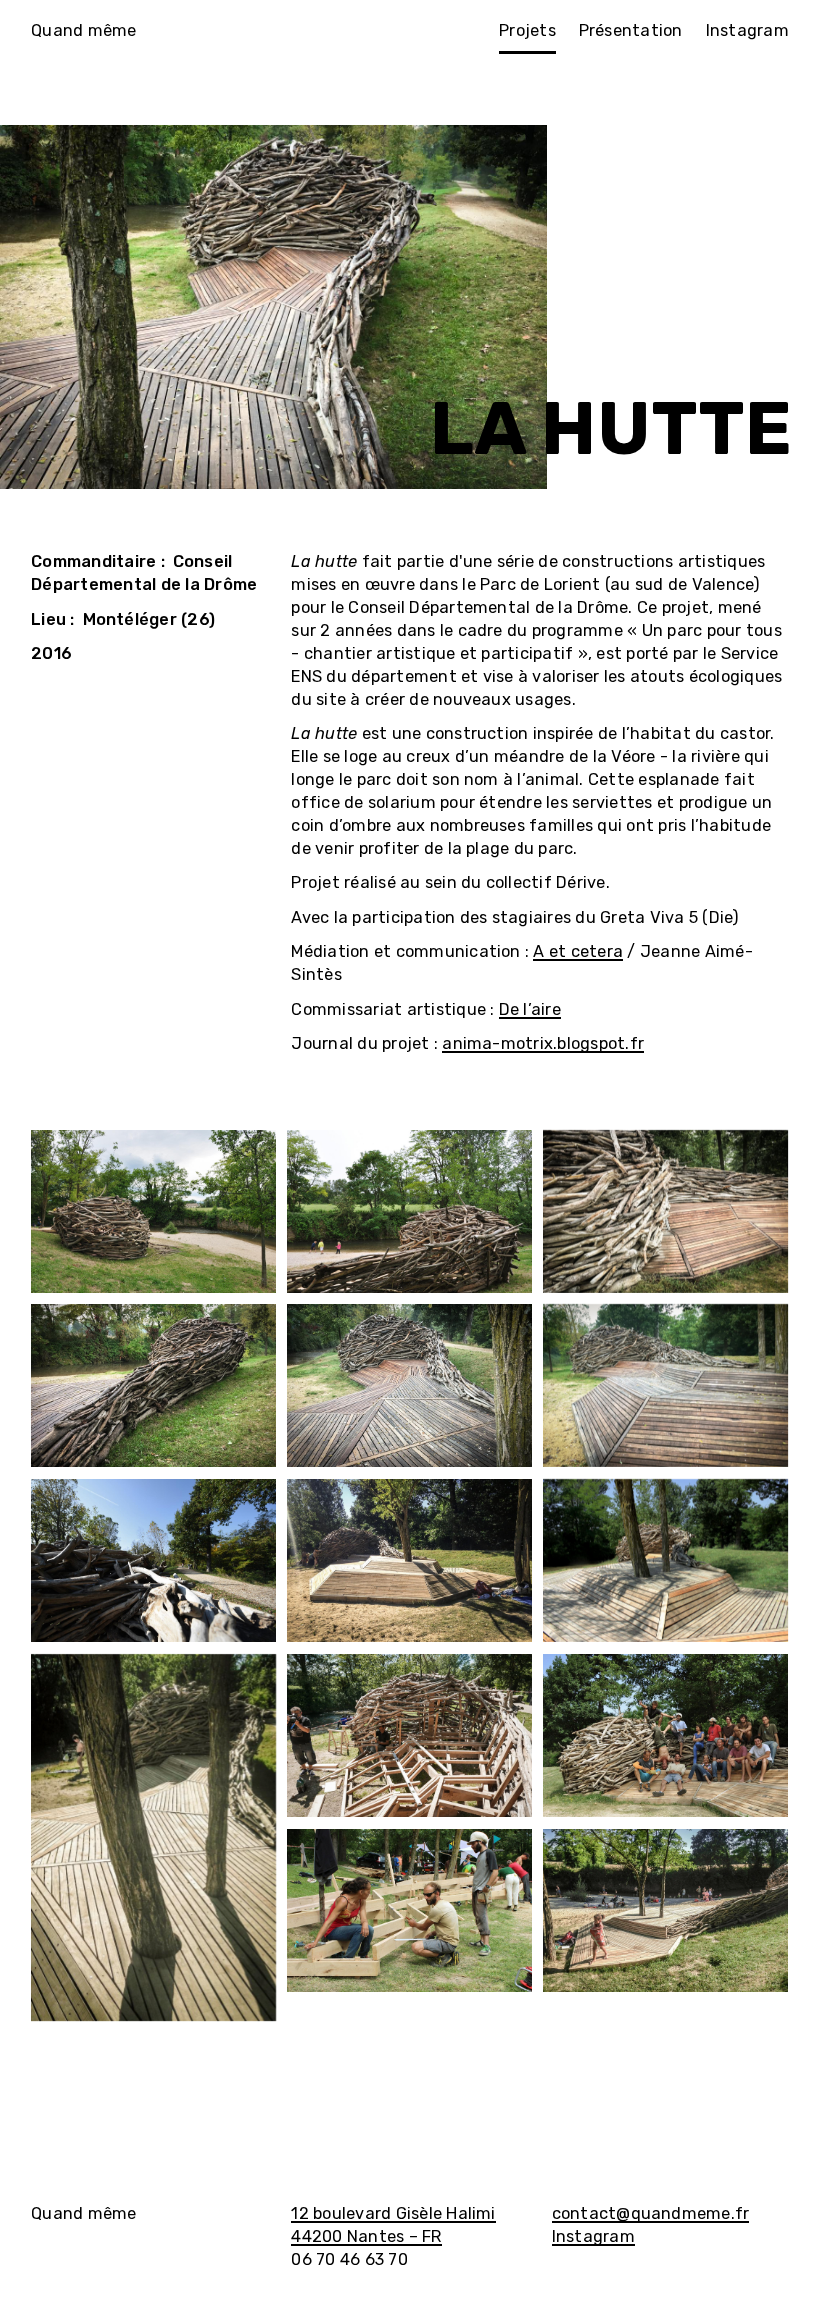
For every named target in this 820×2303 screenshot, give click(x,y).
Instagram (747, 30)
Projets (527, 30)
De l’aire (530, 1009)
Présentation (631, 30)
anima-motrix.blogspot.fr (543, 1043)
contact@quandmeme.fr (651, 2213)
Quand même (83, 30)
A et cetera (578, 951)
